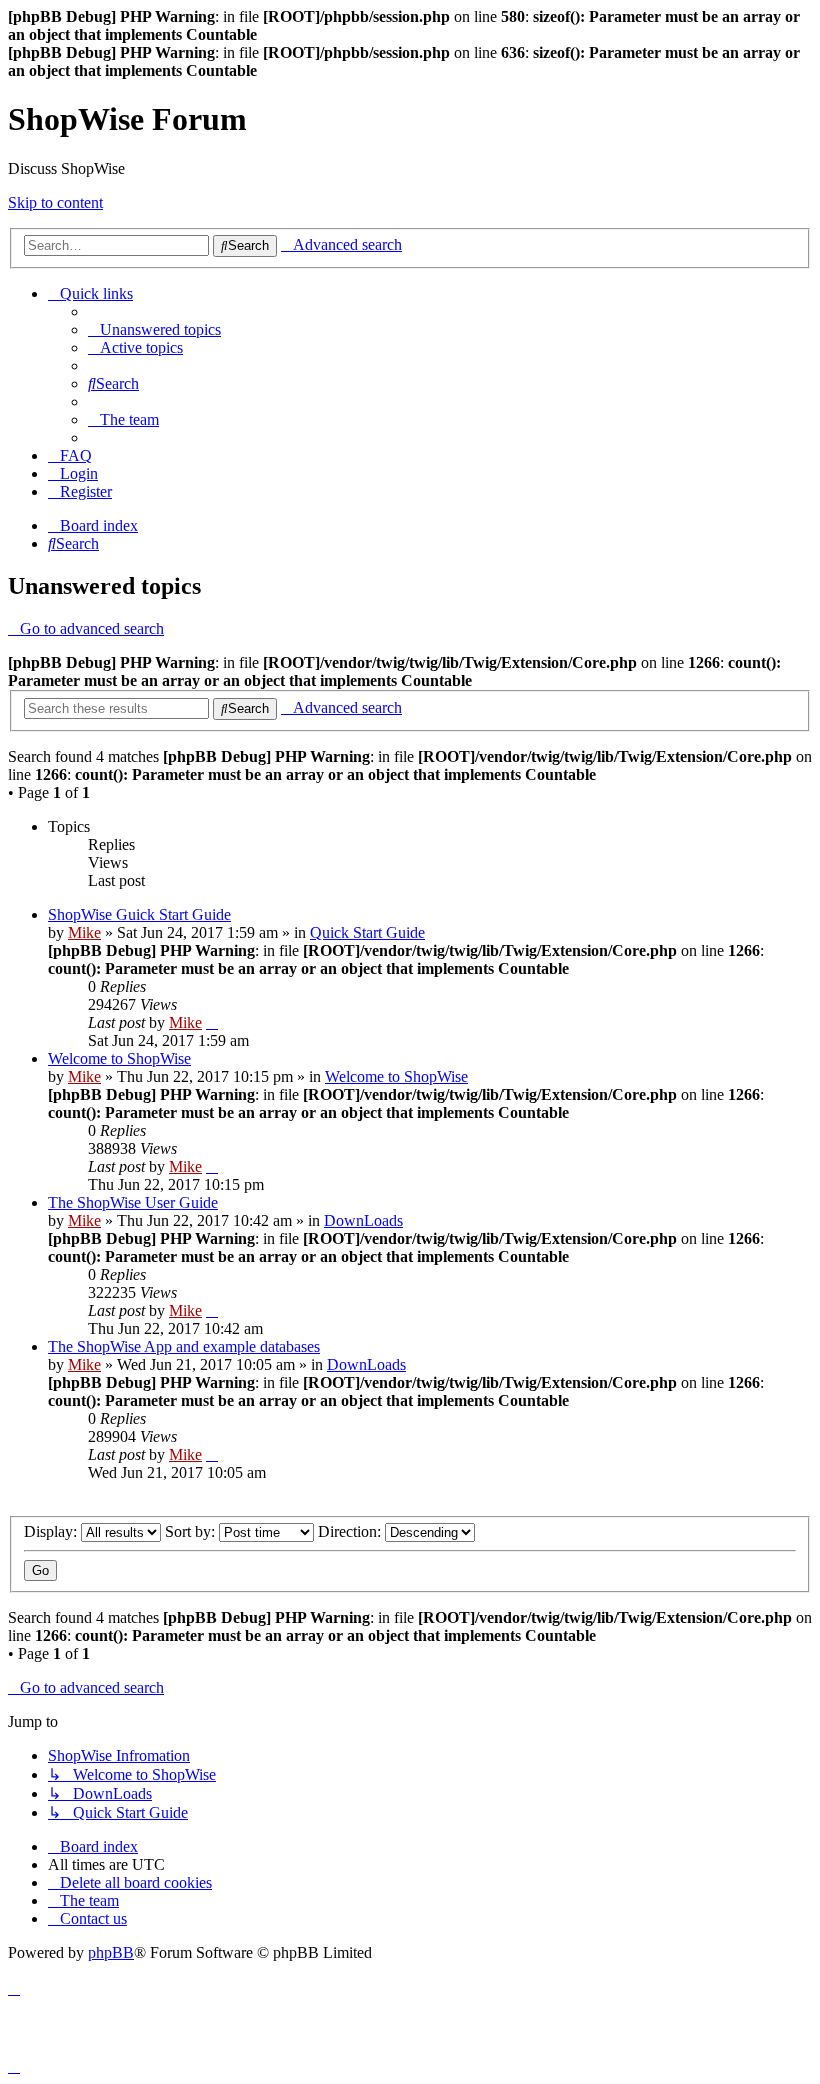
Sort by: (192, 1531)
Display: (52, 1531)
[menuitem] (154, 329)
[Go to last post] (212, 1022)
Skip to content (55, 202)
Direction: (351, 1531)
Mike (84, 932)
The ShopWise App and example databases (184, 1346)
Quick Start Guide (367, 932)
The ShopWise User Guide (133, 1202)
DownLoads (363, 1220)
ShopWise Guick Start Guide (139, 914)
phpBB (111, 1952)
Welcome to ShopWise (119, 1058)
